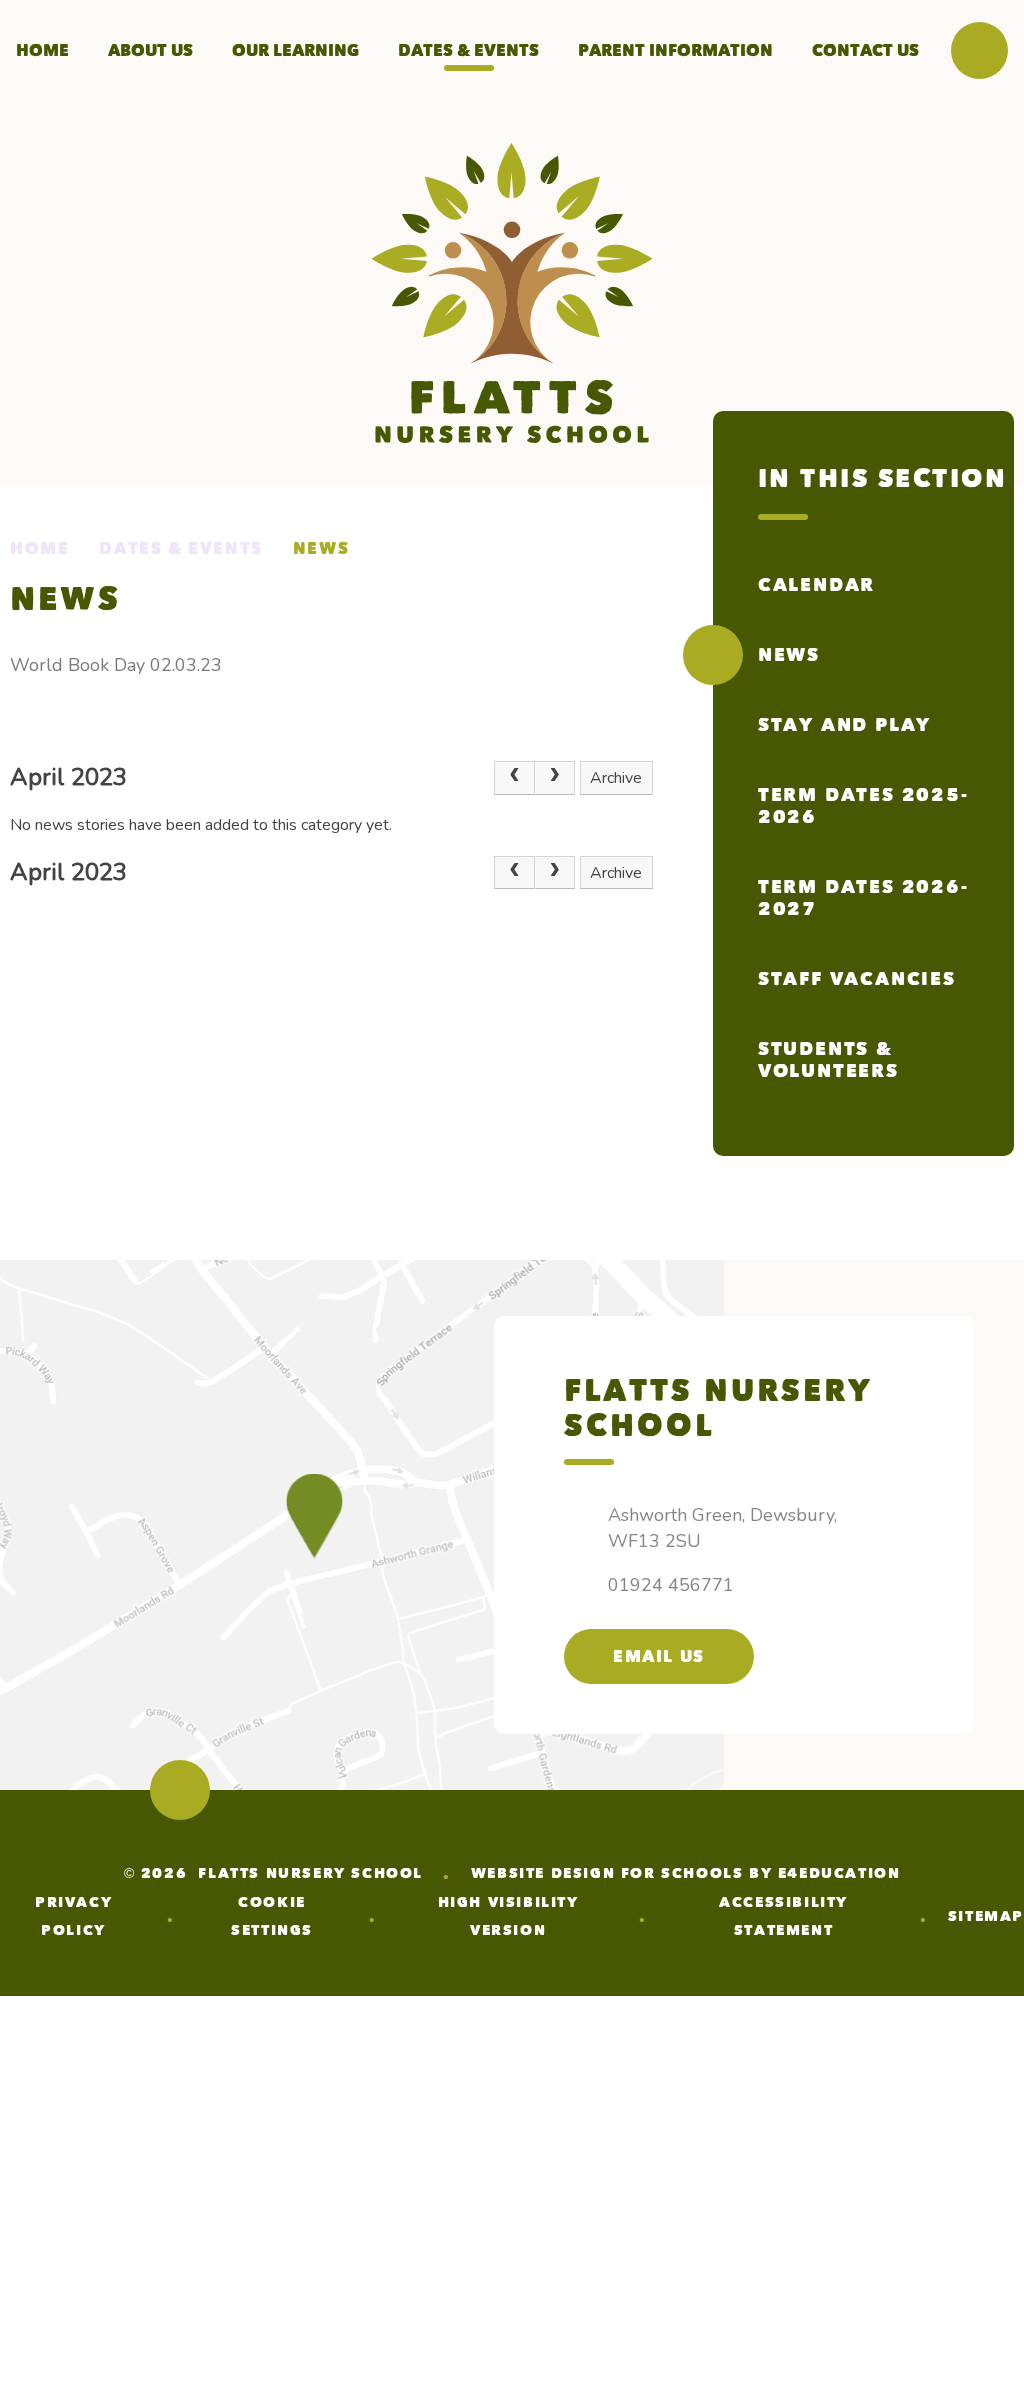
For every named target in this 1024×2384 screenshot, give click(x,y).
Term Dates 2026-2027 (863, 898)
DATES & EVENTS (180, 548)
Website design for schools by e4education (686, 1873)
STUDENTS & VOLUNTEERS (828, 1060)
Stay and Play (844, 725)
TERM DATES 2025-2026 (863, 806)
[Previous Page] (514, 778)
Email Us (659, 1656)
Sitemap (986, 1916)
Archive (616, 778)
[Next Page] (555, 778)
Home (39, 548)
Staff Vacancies (857, 979)
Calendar (816, 585)
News (321, 548)
